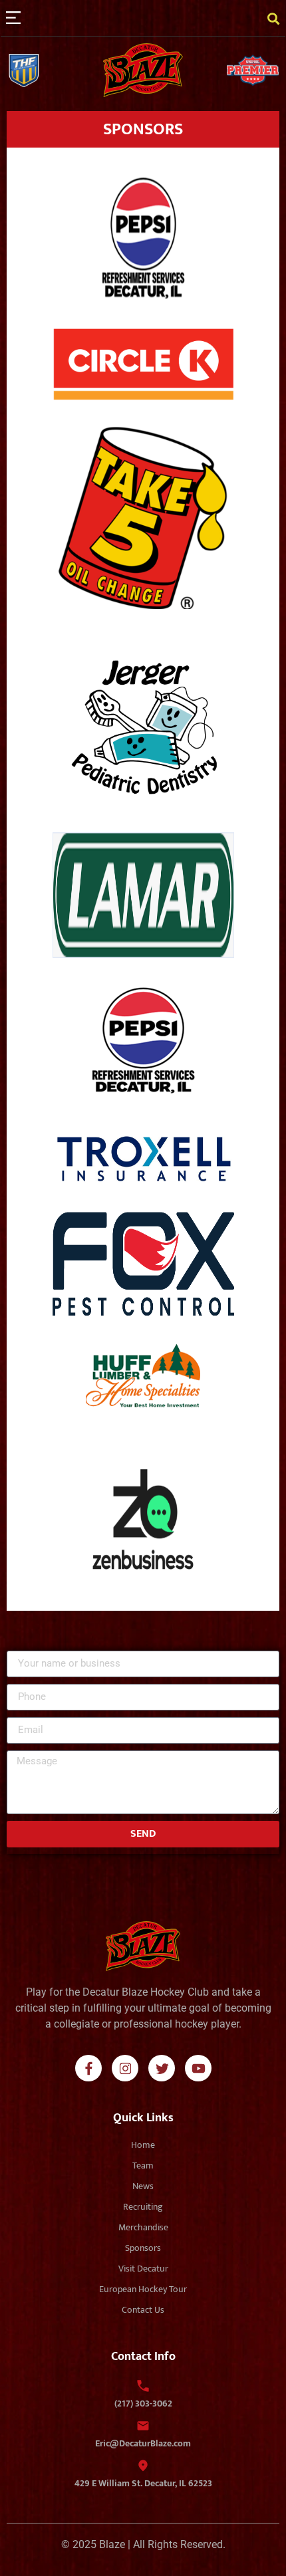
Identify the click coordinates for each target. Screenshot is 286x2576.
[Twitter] (162, 2068)
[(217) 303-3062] (143, 2386)
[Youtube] (198, 2068)
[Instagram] (125, 2068)
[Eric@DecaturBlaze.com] (143, 2426)
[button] (13, 18)
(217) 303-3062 (143, 2403)
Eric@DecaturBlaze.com (143, 2443)
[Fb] (88, 2068)
